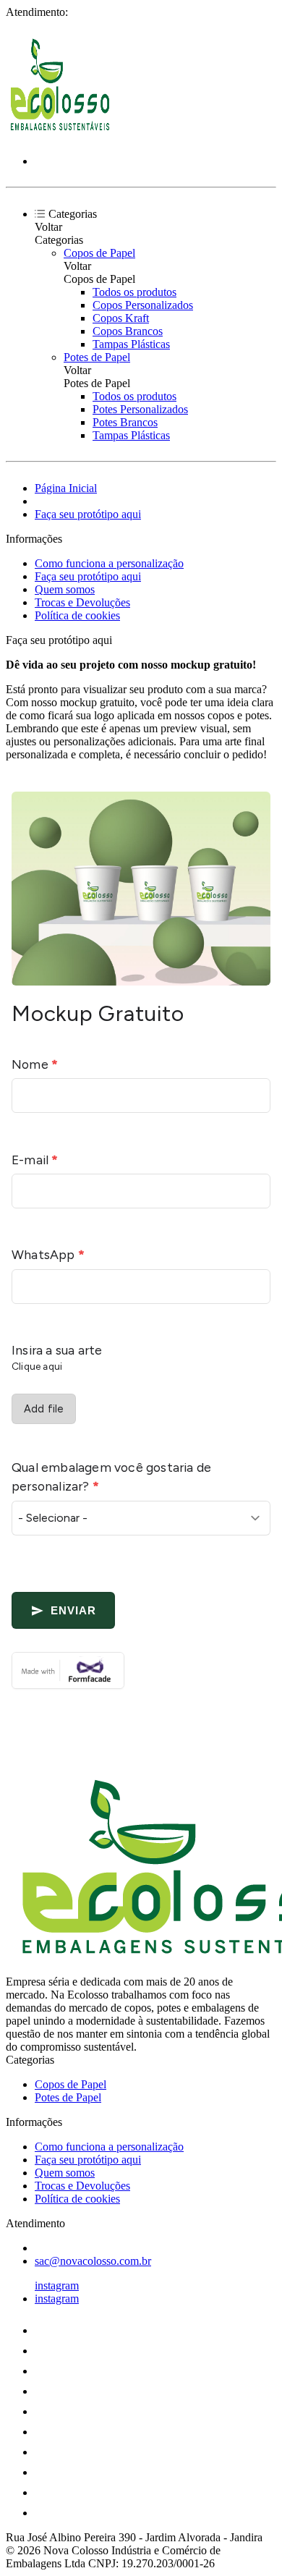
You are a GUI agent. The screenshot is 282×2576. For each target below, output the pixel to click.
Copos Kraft (121, 318)
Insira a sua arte (57, 1350)
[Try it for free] (141, 1670)
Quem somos (65, 589)
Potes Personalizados (140, 409)
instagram (57, 2285)
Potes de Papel (97, 357)
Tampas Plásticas (131, 344)
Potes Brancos (125, 422)
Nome (35, 1064)
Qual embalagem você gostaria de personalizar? (111, 1476)
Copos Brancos (128, 331)
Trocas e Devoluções (82, 602)
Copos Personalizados (143, 305)
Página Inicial (66, 488)
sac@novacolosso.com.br (93, 2261)
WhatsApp (48, 1254)
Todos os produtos (134, 292)
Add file (44, 1409)
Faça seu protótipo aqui (88, 514)
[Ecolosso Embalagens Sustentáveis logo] (60, 136)
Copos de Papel (99, 253)
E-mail (35, 1160)
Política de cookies (77, 615)
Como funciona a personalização (109, 563)
